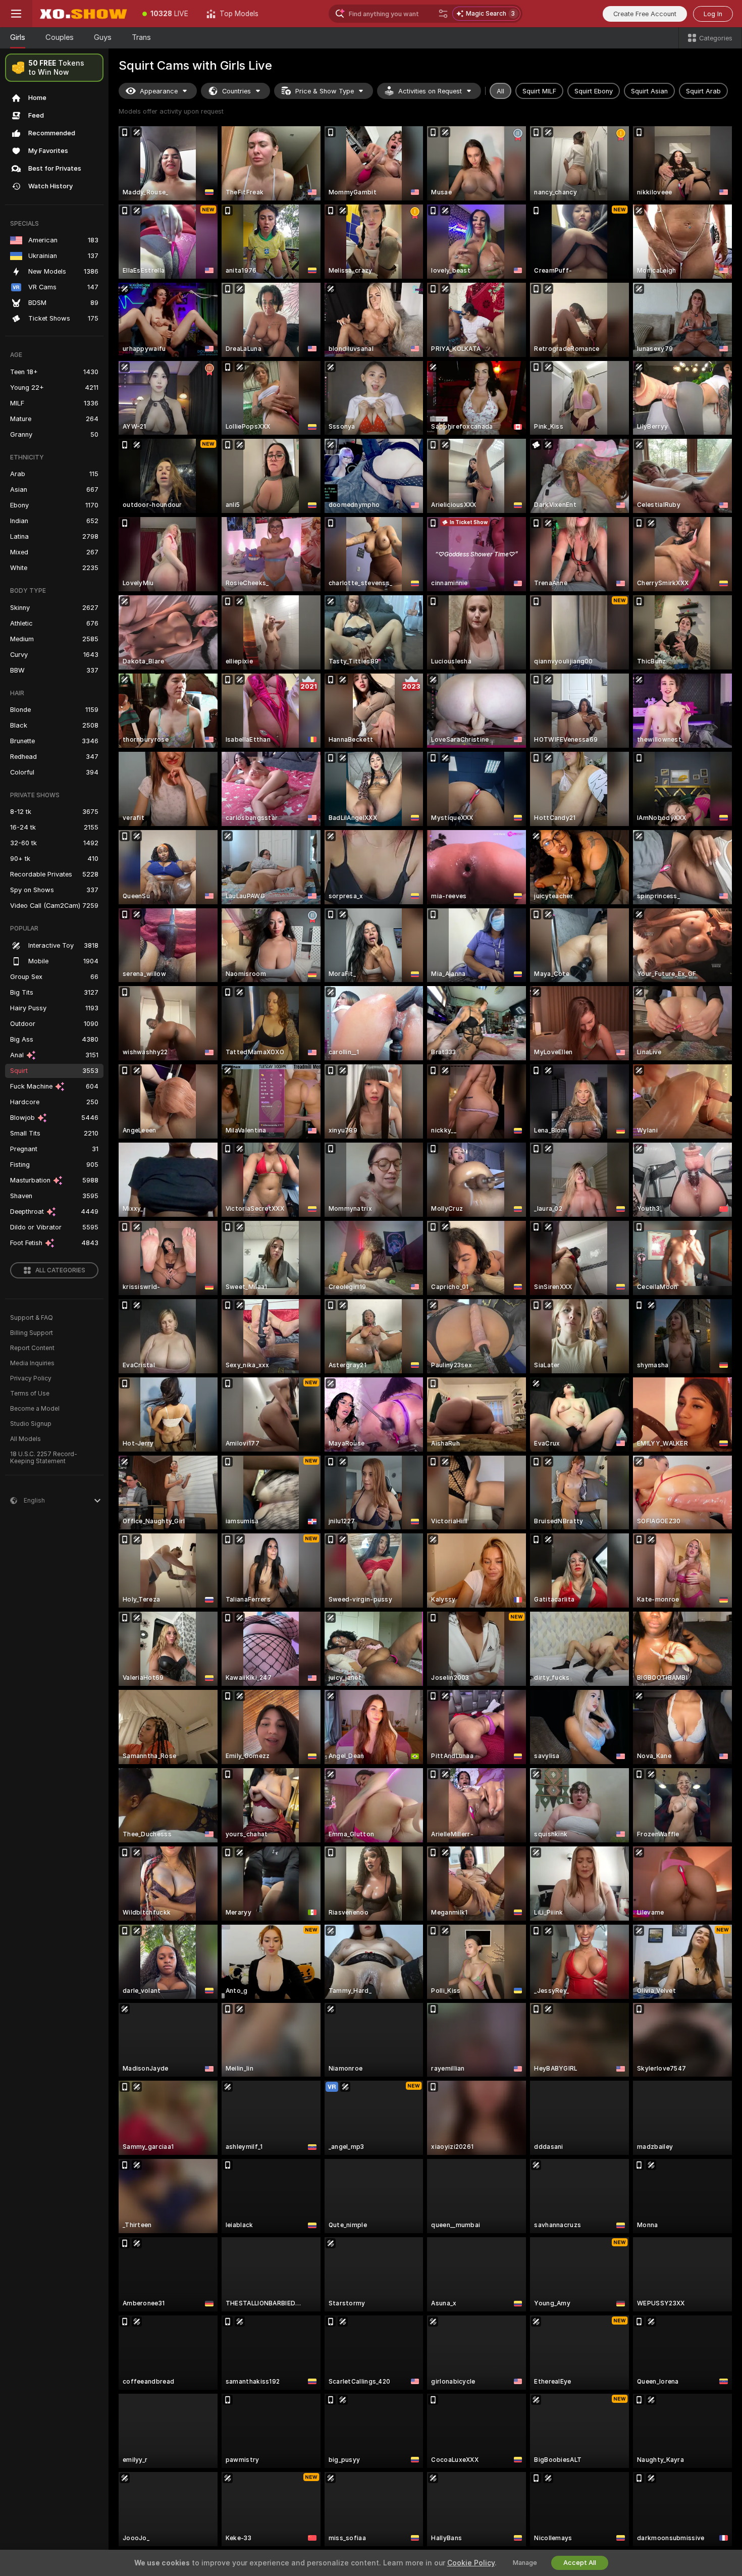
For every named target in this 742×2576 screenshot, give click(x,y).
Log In (713, 14)
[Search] (443, 14)
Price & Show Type (325, 91)
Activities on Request (430, 91)
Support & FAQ (32, 1318)
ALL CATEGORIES (60, 1270)
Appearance (159, 91)
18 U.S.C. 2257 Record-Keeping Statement (44, 1458)
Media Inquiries (32, 1363)
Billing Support (32, 1333)
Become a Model (35, 1409)
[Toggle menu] (16, 14)
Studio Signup (31, 1424)
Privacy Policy (31, 1378)
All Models (25, 1439)
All (500, 91)
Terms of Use (30, 1394)
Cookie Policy (471, 2563)
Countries (236, 91)
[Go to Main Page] (83, 14)
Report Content (32, 1348)
